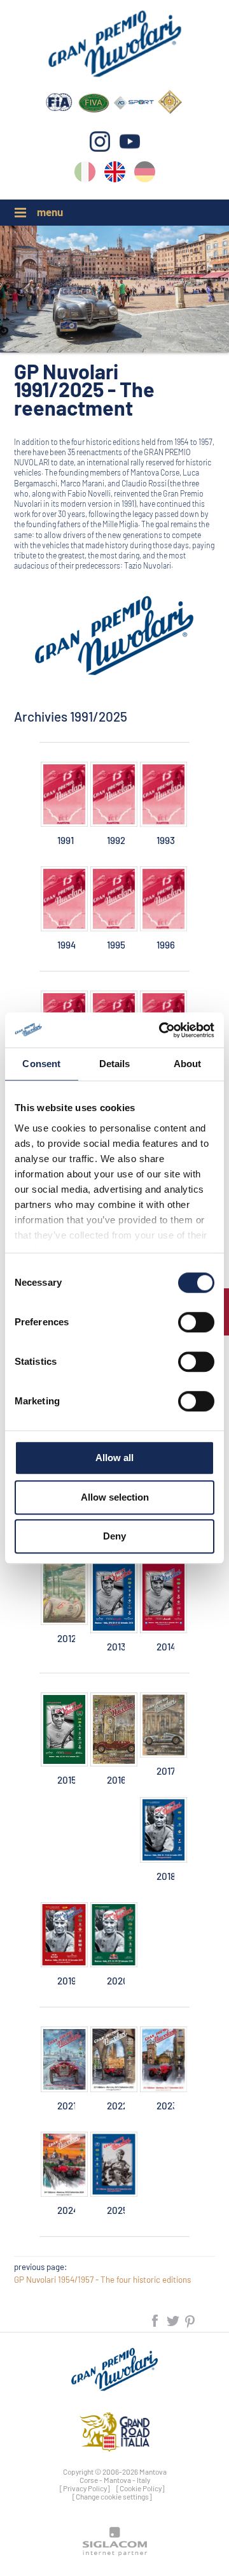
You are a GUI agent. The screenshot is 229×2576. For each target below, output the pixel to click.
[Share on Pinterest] (191, 2319)
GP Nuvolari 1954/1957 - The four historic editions (102, 2280)
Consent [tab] (41, 1064)
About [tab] (188, 1064)
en (115, 174)
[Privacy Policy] (85, 2488)
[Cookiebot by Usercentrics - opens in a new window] (162, 1030)
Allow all (114, 1458)
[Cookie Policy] (141, 2488)
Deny (114, 1536)
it (85, 174)
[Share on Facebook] (156, 2319)
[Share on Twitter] (174, 2319)
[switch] (196, 1322)
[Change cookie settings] (112, 2496)
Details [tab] (115, 1064)
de (145, 174)
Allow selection (115, 1497)
